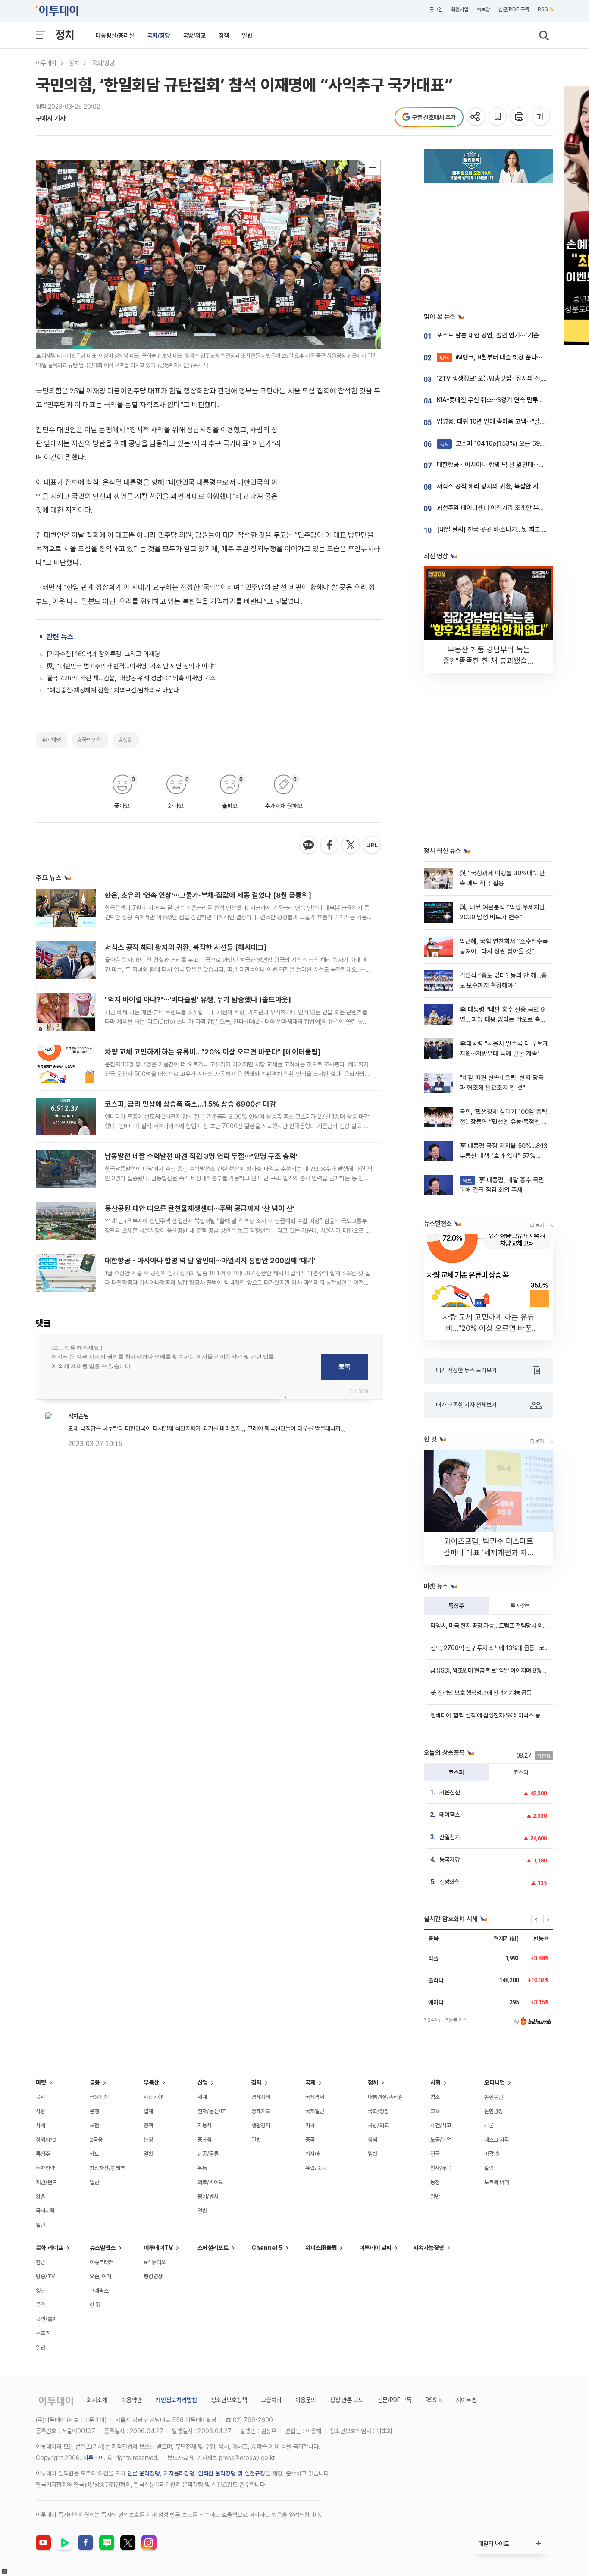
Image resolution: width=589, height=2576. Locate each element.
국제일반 (315, 2111)
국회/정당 (158, 35)
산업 (203, 2082)
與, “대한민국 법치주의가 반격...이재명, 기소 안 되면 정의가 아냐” (131, 666)
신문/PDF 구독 (514, 9)
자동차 (205, 2125)
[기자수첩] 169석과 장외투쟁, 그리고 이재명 (103, 654)
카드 (94, 2154)
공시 (41, 2097)
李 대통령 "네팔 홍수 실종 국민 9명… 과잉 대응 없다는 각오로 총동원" (503, 1020)
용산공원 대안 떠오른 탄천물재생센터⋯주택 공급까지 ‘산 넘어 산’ (200, 1208)
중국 (310, 2140)
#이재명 (52, 740)
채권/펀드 (46, 2182)
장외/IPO (46, 2140)
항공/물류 (208, 2154)
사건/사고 (441, 2125)
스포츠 (43, 2333)
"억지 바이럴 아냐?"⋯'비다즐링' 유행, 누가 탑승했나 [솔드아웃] (198, 1000)
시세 (41, 2125)
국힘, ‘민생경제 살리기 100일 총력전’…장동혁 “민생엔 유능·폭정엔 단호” (503, 1122)
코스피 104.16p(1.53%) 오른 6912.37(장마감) (508, 443)
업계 (148, 2111)
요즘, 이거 (100, 2276)
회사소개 (97, 2400)
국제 (310, 2082)
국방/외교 (194, 35)
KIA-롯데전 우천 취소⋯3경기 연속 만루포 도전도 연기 (506, 400)
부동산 (151, 2082)
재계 (202, 2097)
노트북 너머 (497, 2182)
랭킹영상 (153, 2276)
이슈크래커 (102, 2262)
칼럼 (489, 2168)
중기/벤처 (208, 2197)
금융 (95, 2082)
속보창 (483, 9)
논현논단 (494, 2097)
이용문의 (306, 2400)
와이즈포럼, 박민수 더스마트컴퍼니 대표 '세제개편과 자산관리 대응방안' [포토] (489, 1552)
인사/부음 (441, 2168)
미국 (310, 2125)
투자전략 (521, 1606)
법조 (435, 2097)
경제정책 (261, 2097)
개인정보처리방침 (176, 2400)
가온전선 (450, 1792)
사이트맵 (466, 2400)
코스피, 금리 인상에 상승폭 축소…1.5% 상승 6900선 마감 (190, 1104)
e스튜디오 (155, 2262)
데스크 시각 (497, 2140)
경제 (257, 2082)
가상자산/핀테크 (107, 2168)
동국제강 (450, 1859)
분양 (148, 2140)
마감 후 (492, 2154)
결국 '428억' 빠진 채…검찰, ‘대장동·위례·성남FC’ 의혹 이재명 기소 (131, 678)
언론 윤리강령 (144, 2473)
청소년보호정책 (229, 2400)
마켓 (41, 2082)
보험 (94, 2125)
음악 (41, 2305)
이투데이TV (158, 2248)
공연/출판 (46, 2319)
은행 (94, 2111)
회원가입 (460, 9)
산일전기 (450, 1837)
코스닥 (521, 1772)
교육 (435, 2111)
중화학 (205, 2140)
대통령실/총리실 (115, 35)
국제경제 (315, 2097)
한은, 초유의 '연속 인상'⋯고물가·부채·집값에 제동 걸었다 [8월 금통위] (208, 895)
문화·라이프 (50, 2248)
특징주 (456, 1606)
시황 (41, 2111)
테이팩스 (450, 1815)
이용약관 (132, 2400)
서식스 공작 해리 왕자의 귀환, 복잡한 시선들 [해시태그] (186, 947)
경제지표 (261, 2111)
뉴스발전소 (103, 2248)
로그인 (436, 9)
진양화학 (450, 1882)
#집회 (126, 740)
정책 (224, 35)
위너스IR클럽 (321, 2248)
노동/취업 (441, 2140)
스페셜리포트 (213, 2248)
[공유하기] (477, 117)
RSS (543, 9)
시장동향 (153, 2097)
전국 (435, 2154)
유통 (202, 2168)
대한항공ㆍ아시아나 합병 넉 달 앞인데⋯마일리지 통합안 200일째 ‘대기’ (210, 1261)
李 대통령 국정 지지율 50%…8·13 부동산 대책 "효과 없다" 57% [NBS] (504, 1156)
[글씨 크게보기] (541, 117)
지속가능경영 (429, 2248)
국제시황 (45, 2211)
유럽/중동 (316, 2168)
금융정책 (99, 2097)
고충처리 (271, 2400)
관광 (41, 2262)
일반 (247, 35)
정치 (65, 35)
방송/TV (45, 2276)
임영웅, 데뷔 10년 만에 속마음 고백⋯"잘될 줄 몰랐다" (505, 421)
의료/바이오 (210, 2182)
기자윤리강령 (179, 2473)
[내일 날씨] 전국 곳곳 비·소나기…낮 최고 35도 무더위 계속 (512, 529)
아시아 (312, 2154)
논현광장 (494, 2111)
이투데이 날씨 (375, 2248)
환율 (41, 2197)
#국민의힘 (90, 740)
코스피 (456, 1772)
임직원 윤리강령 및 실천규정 (232, 2473)
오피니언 (495, 2082)
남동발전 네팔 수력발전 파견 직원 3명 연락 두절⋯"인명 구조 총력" (202, 1156)
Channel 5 (267, 2248)
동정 (435, 2182)
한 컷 (95, 2305)
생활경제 (261, 2125)
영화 (41, 2291)
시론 (489, 2125)
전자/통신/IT (212, 2111)
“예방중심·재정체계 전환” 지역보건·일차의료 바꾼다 (113, 690)
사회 (435, 2082)
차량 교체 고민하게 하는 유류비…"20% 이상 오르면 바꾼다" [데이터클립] (213, 1052)
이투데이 (46, 63)
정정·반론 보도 (347, 2400)
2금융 (96, 2140)
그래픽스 (99, 2291)
